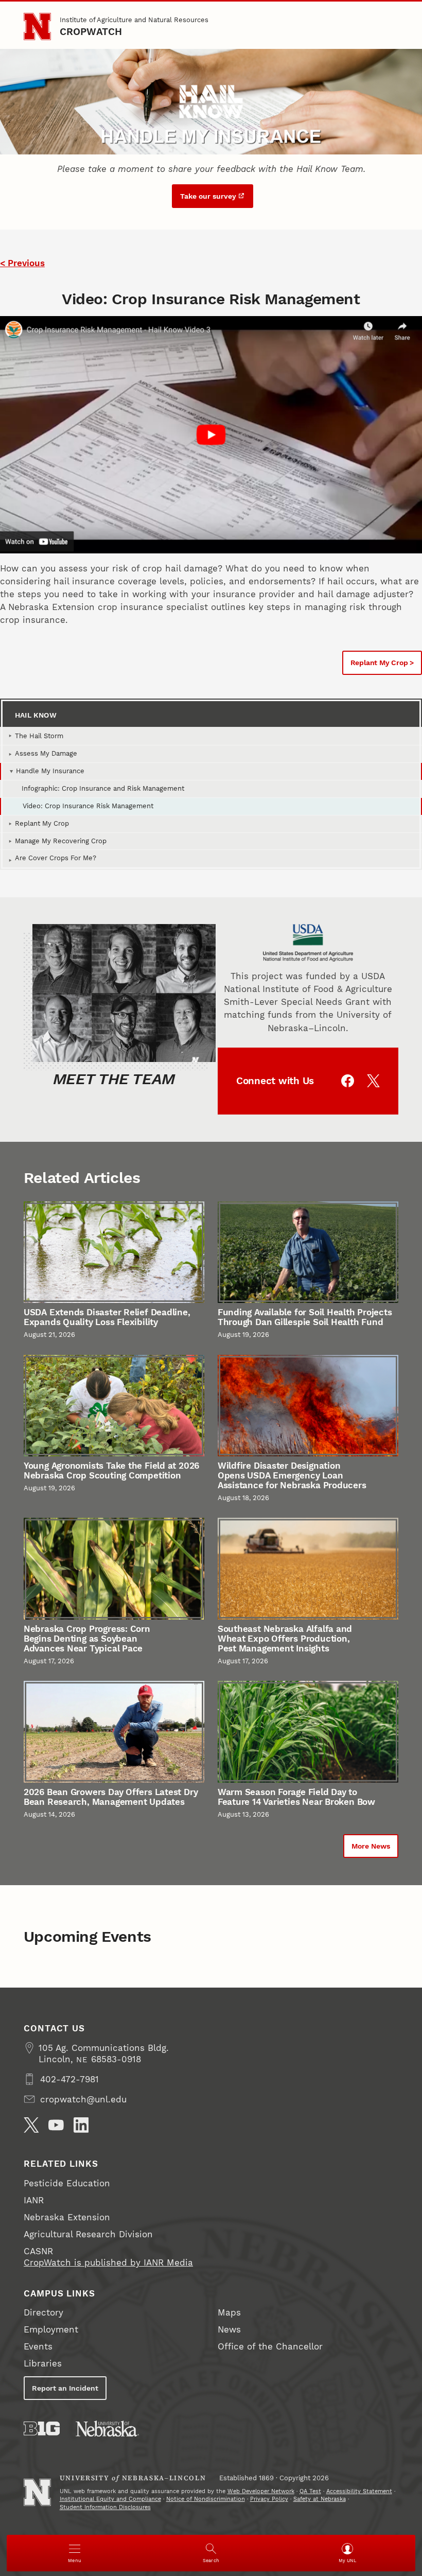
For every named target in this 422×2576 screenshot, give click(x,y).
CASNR (38, 2251)
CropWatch (91, 32)
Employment (51, 2329)
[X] (31, 2125)
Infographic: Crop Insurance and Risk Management (103, 788)
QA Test (310, 2491)
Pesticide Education (67, 2183)
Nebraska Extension (67, 2217)
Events (38, 2346)
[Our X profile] (373, 1081)
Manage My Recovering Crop (61, 841)
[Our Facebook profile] (348, 1081)
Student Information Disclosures (105, 2507)
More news (371, 1846)
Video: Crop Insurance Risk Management (88, 806)
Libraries (43, 2363)
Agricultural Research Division (88, 2234)
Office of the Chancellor (270, 2346)
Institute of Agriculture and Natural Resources (134, 20)
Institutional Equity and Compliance (110, 2499)
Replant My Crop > (382, 663)
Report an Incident (65, 2388)
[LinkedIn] (81, 2125)
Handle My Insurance (50, 771)
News (229, 2329)
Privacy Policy (269, 2499)
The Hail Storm (39, 736)
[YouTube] (56, 2125)
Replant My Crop (42, 823)
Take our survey (208, 196)
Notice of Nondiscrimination (206, 2499)
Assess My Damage (46, 753)
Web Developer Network (261, 2491)
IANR (34, 2200)
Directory (43, 2312)
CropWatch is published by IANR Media (108, 2262)
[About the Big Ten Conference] (42, 2429)
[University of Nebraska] (107, 2429)
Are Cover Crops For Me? (56, 858)
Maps (229, 2312)
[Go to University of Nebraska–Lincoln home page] (37, 27)
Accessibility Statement (359, 2491)
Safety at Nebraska (320, 2499)
